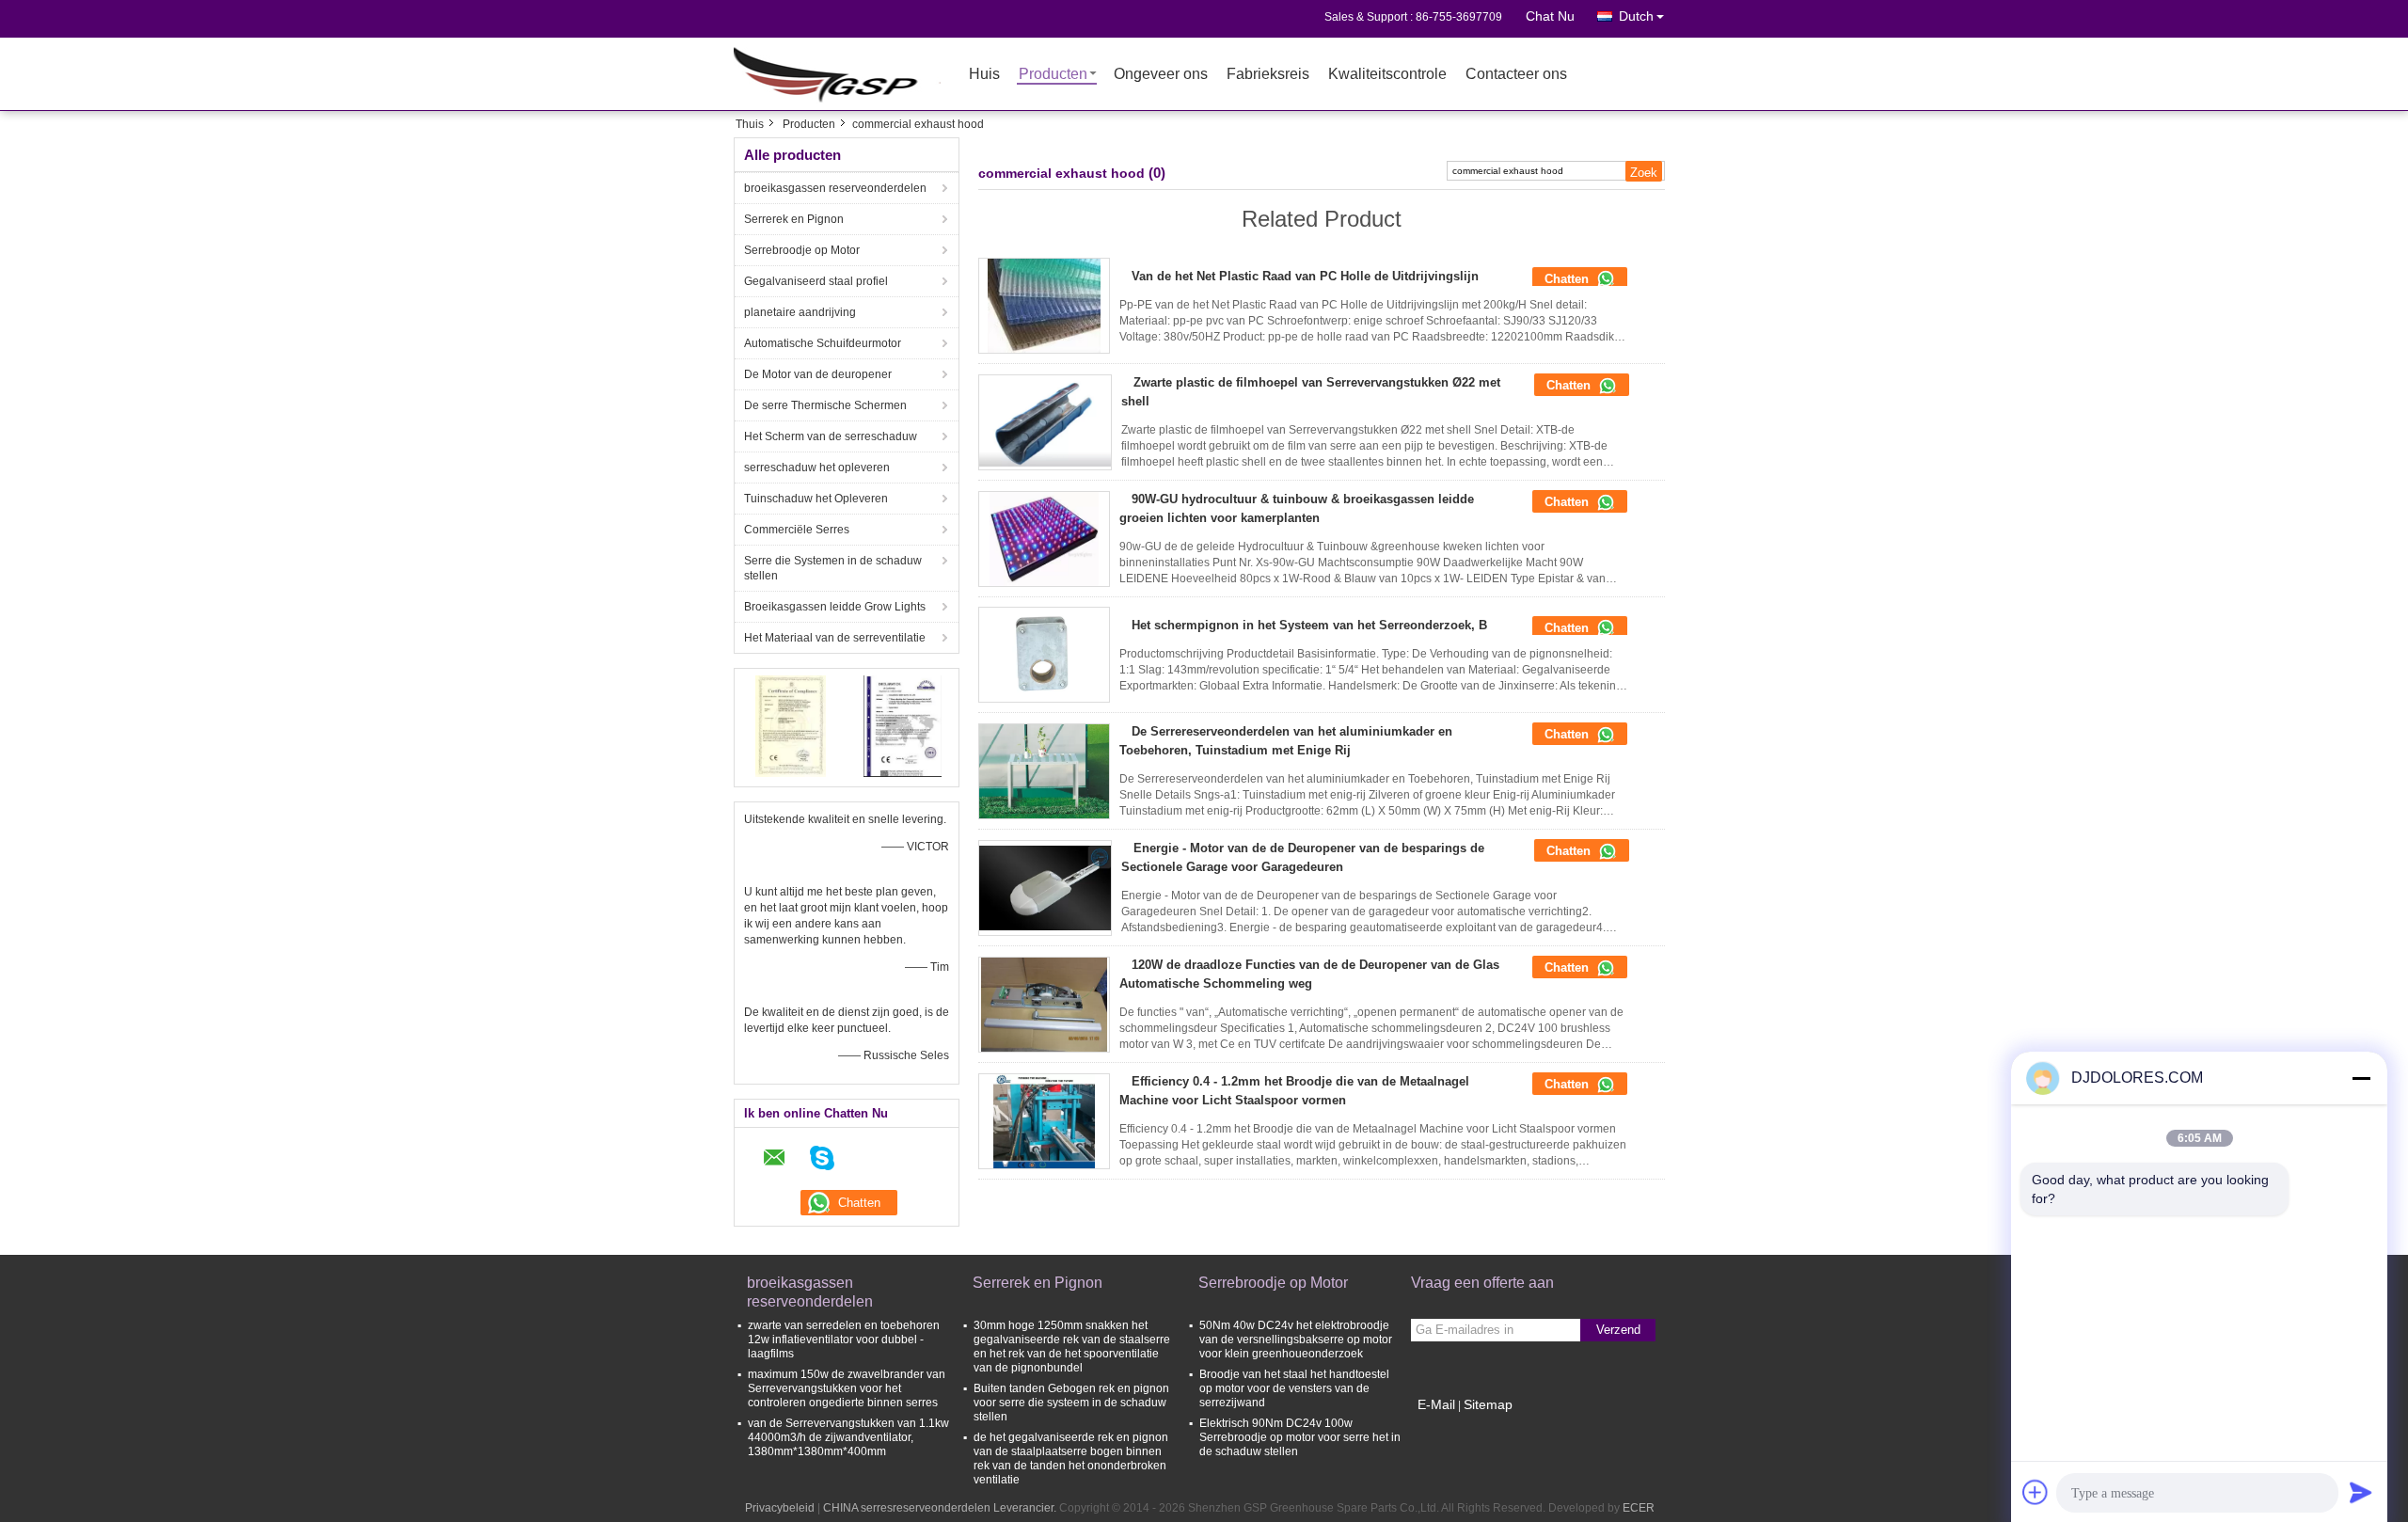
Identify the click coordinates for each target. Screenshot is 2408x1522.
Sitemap (1488, 1404)
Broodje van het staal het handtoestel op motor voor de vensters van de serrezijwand (1294, 1388)
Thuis (750, 124)
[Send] (2361, 1492)
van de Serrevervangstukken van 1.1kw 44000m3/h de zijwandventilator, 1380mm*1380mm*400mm (848, 1437)
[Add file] (2036, 1492)
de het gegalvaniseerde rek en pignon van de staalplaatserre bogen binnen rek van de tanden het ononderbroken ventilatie (1071, 1459)
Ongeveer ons (1161, 75)
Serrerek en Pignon (794, 219)
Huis (984, 75)
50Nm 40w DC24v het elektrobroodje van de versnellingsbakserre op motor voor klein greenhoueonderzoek (1296, 1340)
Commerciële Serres (797, 530)
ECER (1639, 1508)
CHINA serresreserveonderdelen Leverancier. (941, 1508)
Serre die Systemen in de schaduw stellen (833, 568)
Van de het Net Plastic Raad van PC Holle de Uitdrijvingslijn (1305, 276)
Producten (1053, 75)
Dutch (1636, 16)
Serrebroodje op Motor (802, 250)
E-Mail (1436, 1404)
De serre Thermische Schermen (825, 405)
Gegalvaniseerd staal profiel (816, 281)
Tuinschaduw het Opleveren (816, 499)
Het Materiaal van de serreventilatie (835, 638)
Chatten (1568, 279)
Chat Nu (1550, 16)
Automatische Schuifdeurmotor (823, 343)
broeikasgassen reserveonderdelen (835, 188)
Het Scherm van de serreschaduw (831, 436)
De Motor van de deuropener (818, 374)
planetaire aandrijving (800, 312)
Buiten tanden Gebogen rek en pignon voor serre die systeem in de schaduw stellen (1071, 1403)
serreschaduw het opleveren (817, 468)
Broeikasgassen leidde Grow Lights (835, 607)
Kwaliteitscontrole (1387, 75)
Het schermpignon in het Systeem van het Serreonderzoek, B (1309, 625)
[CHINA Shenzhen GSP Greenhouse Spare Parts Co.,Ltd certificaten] (791, 725)
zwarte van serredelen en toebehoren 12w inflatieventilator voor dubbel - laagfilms (844, 1340)
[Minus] (2361, 1078)
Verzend (1618, 1330)
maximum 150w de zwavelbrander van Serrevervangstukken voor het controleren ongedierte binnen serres (847, 1388)
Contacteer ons (1516, 75)
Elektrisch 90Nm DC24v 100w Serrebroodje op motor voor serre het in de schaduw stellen (1300, 1437)
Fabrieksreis (1268, 75)
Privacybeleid (780, 1508)
